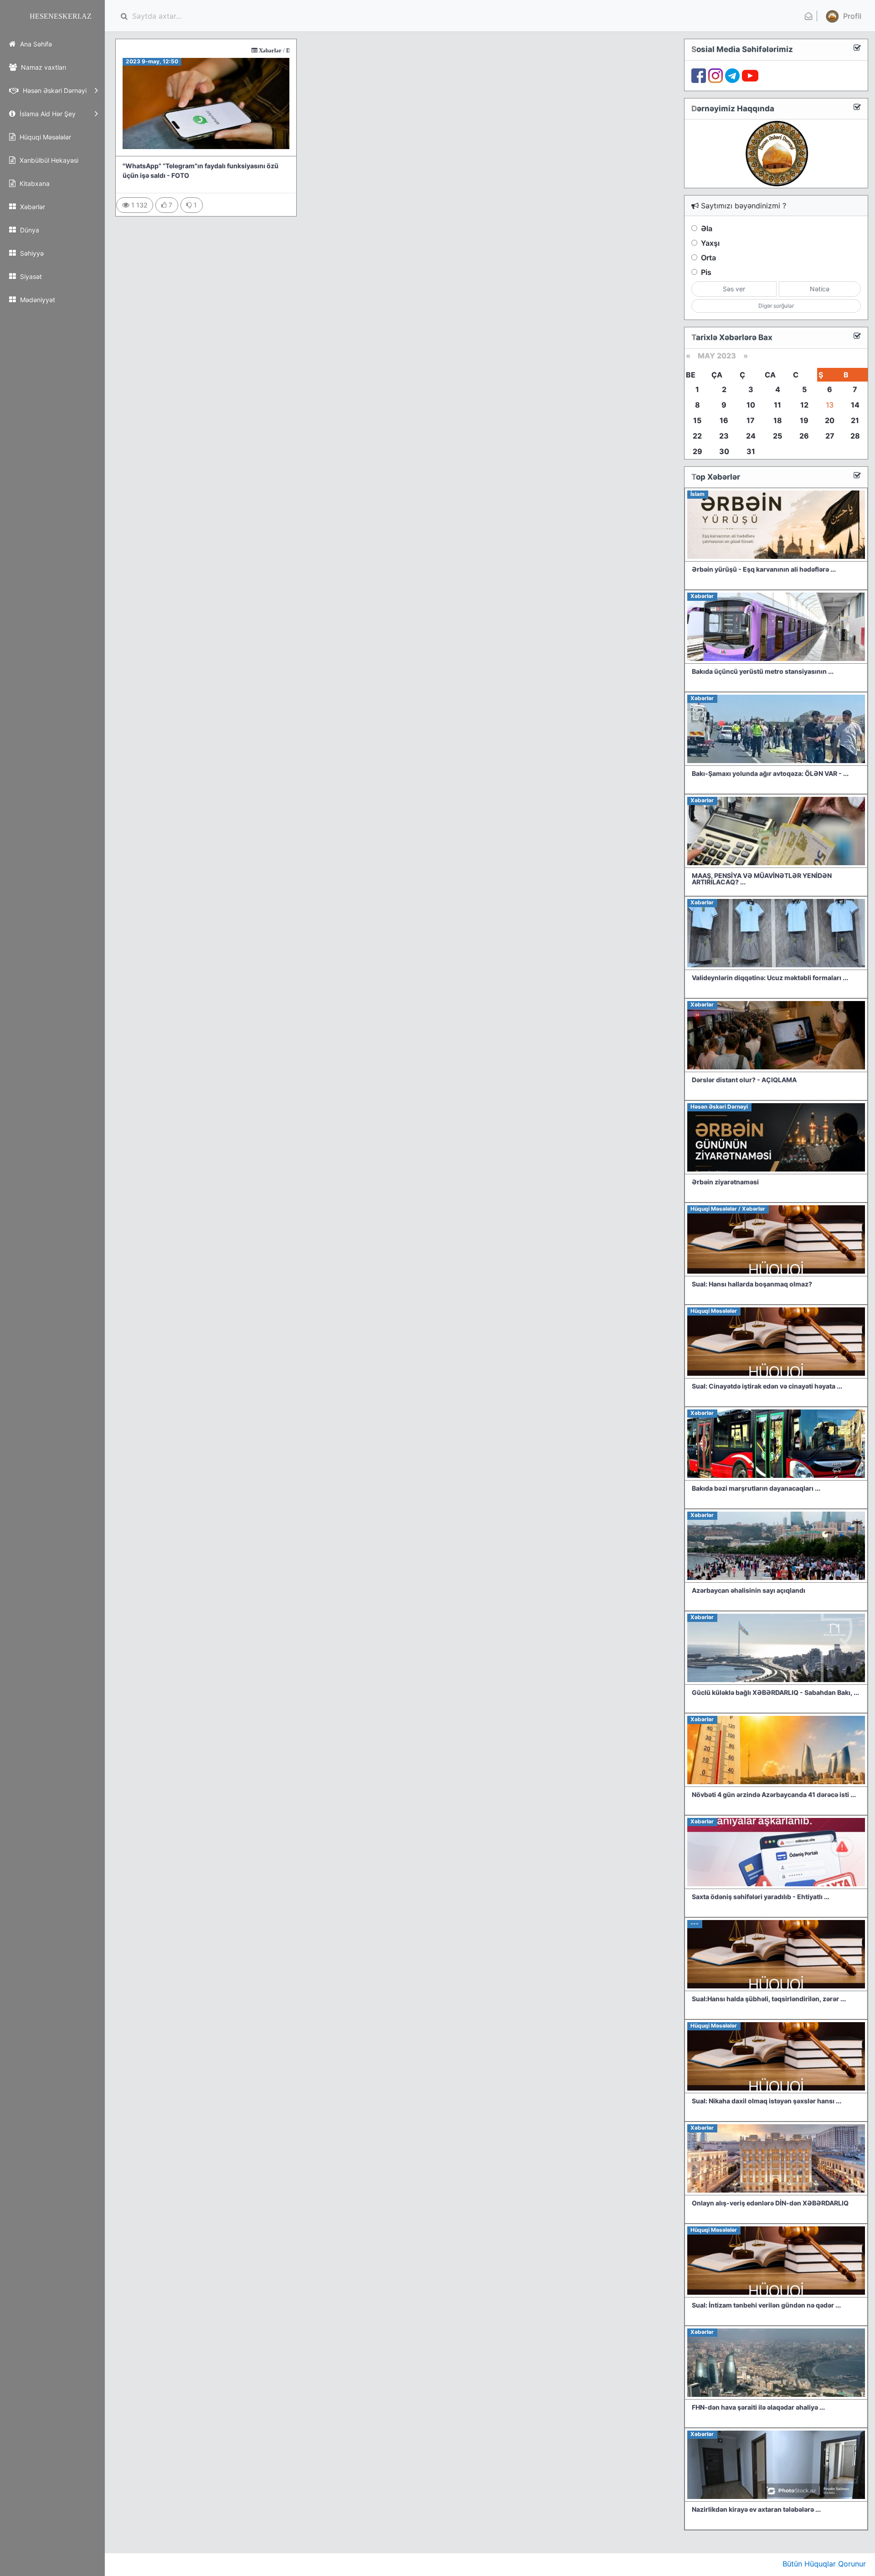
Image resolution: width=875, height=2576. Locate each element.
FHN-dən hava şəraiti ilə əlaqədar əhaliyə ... (758, 2407)
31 (751, 451)
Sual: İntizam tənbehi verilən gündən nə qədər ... (766, 2305)
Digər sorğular (776, 306)
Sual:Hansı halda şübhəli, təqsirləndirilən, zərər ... (769, 1999)
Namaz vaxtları (43, 67)
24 (751, 436)
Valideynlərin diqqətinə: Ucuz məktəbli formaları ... (770, 978)
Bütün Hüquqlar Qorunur (824, 2564)
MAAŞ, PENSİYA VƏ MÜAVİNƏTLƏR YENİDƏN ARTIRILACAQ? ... (762, 879)
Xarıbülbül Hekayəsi (48, 160)
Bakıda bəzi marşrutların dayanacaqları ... (756, 1488)
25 (777, 436)
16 (724, 420)
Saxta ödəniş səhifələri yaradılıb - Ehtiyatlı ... (761, 1897)
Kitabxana (34, 183)
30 (724, 451)
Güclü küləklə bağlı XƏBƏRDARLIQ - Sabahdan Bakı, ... (775, 1692)
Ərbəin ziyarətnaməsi (725, 1182)
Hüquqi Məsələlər (44, 137)
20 (830, 420)
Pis (706, 272)
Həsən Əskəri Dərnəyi (54, 90)
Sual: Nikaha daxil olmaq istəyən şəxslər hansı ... (767, 2101)
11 (777, 405)
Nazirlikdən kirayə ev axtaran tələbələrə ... (756, 2509)
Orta (708, 258)
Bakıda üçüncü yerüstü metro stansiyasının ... (763, 671)
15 (697, 420)
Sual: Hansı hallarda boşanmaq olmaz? (752, 1284)
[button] (842, 16)
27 (830, 436)
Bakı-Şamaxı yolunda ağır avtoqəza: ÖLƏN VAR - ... (770, 773)
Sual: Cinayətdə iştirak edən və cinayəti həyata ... (767, 1386)
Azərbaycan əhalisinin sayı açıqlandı (749, 1590)
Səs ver (734, 289)
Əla (707, 228)
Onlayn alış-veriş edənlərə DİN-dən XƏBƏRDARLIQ (770, 2203)
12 (804, 405)
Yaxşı (710, 243)
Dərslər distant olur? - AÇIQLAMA (744, 1080)
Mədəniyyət (37, 300)
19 (804, 420)
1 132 (138, 205)
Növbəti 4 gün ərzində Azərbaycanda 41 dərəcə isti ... (774, 1794)
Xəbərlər (32, 207)
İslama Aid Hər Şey (47, 114)
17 (751, 420)
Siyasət (30, 276)
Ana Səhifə (35, 44)
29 (697, 451)
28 (855, 436)
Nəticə (820, 289)
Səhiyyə (31, 253)
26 (804, 436)
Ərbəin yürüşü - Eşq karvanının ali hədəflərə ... (764, 569)
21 (855, 420)
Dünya (29, 230)
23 (724, 436)
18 (778, 420)
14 (855, 405)
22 (697, 436)
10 (751, 405)
